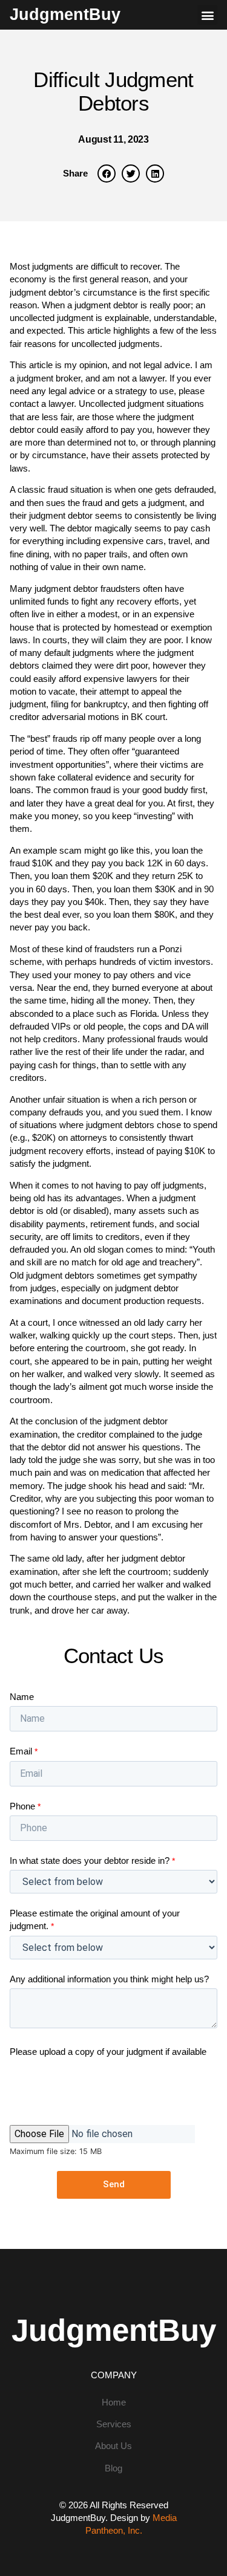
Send (114, 2184)
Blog (113, 2468)
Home (114, 2402)
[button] (207, 15)
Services (114, 2424)
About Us (113, 2446)
